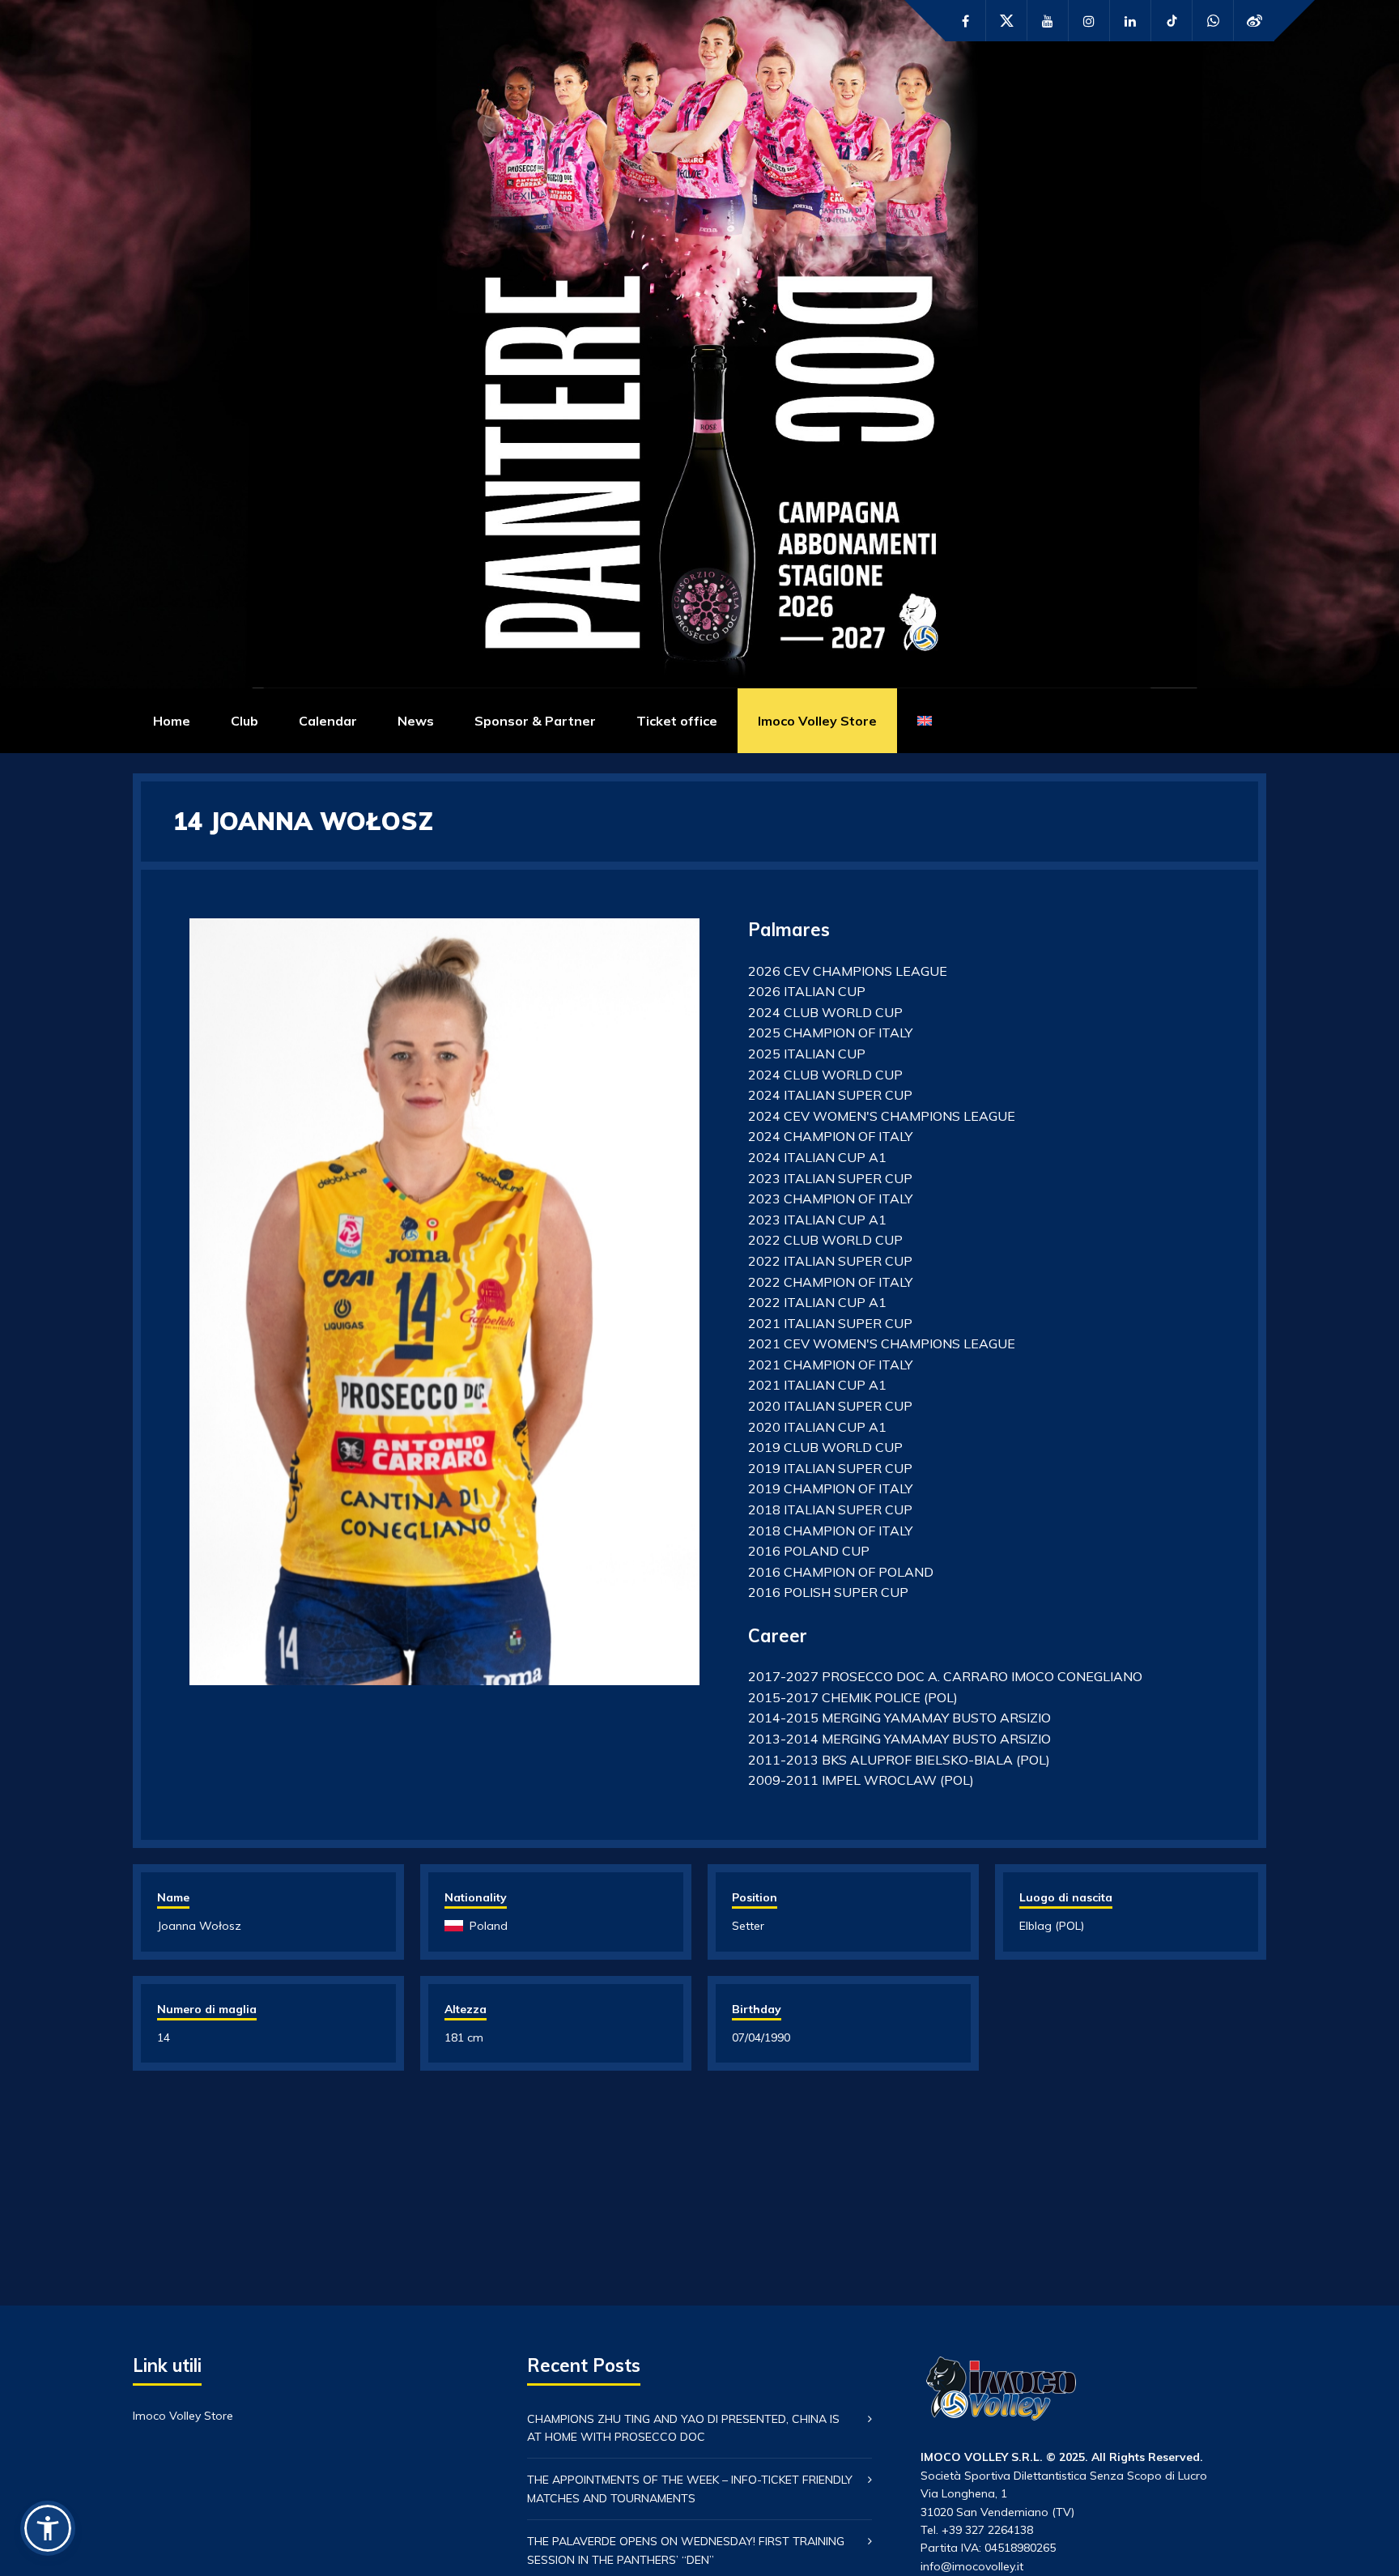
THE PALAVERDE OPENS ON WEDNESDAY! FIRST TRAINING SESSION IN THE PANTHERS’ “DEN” (686, 2550)
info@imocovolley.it (972, 2566)
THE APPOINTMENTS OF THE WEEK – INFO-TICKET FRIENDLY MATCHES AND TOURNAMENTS (690, 2489)
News (416, 721)
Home (172, 721)
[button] (48, 2528)
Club (245, 721)
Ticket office (677, 721)
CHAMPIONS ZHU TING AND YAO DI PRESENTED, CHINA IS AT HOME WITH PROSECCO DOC (683, 2428)
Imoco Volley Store (817, 721)
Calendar (328, 721)
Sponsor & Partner (535, 721)
